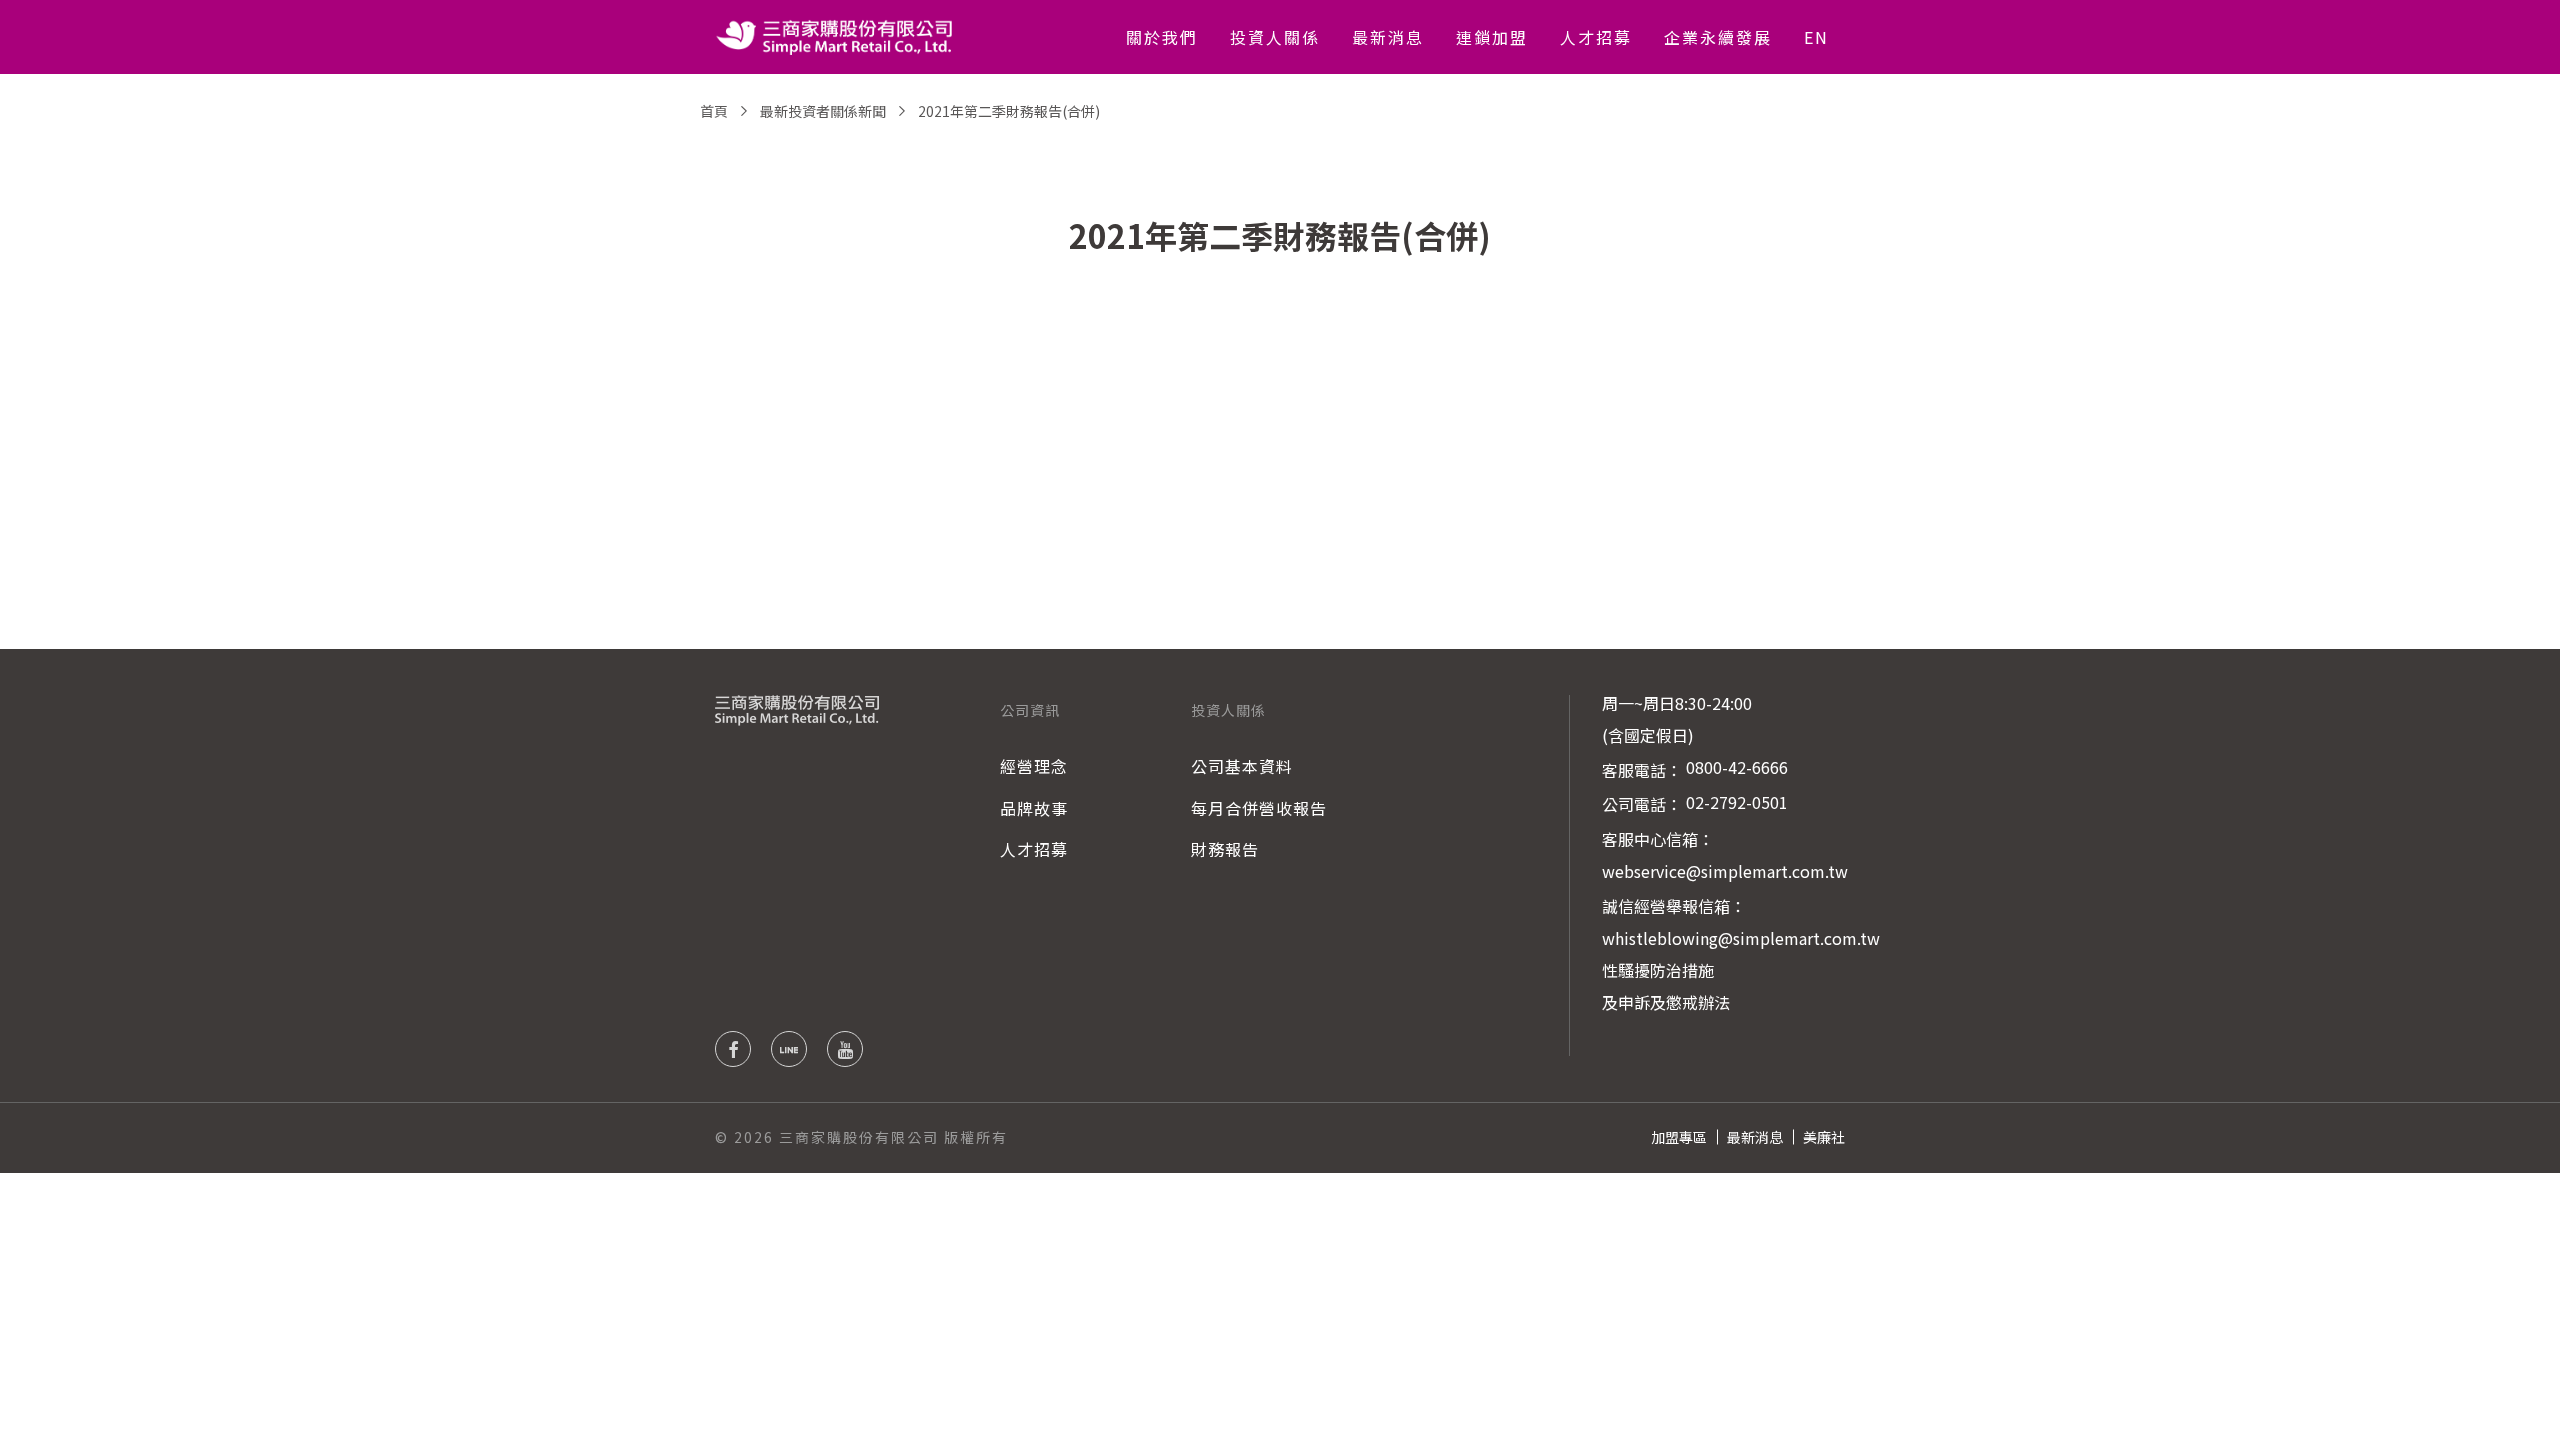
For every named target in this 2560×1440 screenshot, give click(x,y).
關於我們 (1162, 37)
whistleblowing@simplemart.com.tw (1741, 938)
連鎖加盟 (1492, 37)
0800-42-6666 (1737, 767)
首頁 (714, 111)
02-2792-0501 (1737, 802)
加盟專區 (1679, 1137)
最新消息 (1388, 37)
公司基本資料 (1242, 766)
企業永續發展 (1718, 37)
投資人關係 (1275, 37)
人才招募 (1596, 37)
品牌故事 (1034, 808)
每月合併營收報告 (1259, 808)
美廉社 (1824, 1137)
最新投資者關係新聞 (823, 111)
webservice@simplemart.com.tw (1725, 871)
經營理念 (1034, 766)
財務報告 (1225, 849)
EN (1816, 37)
